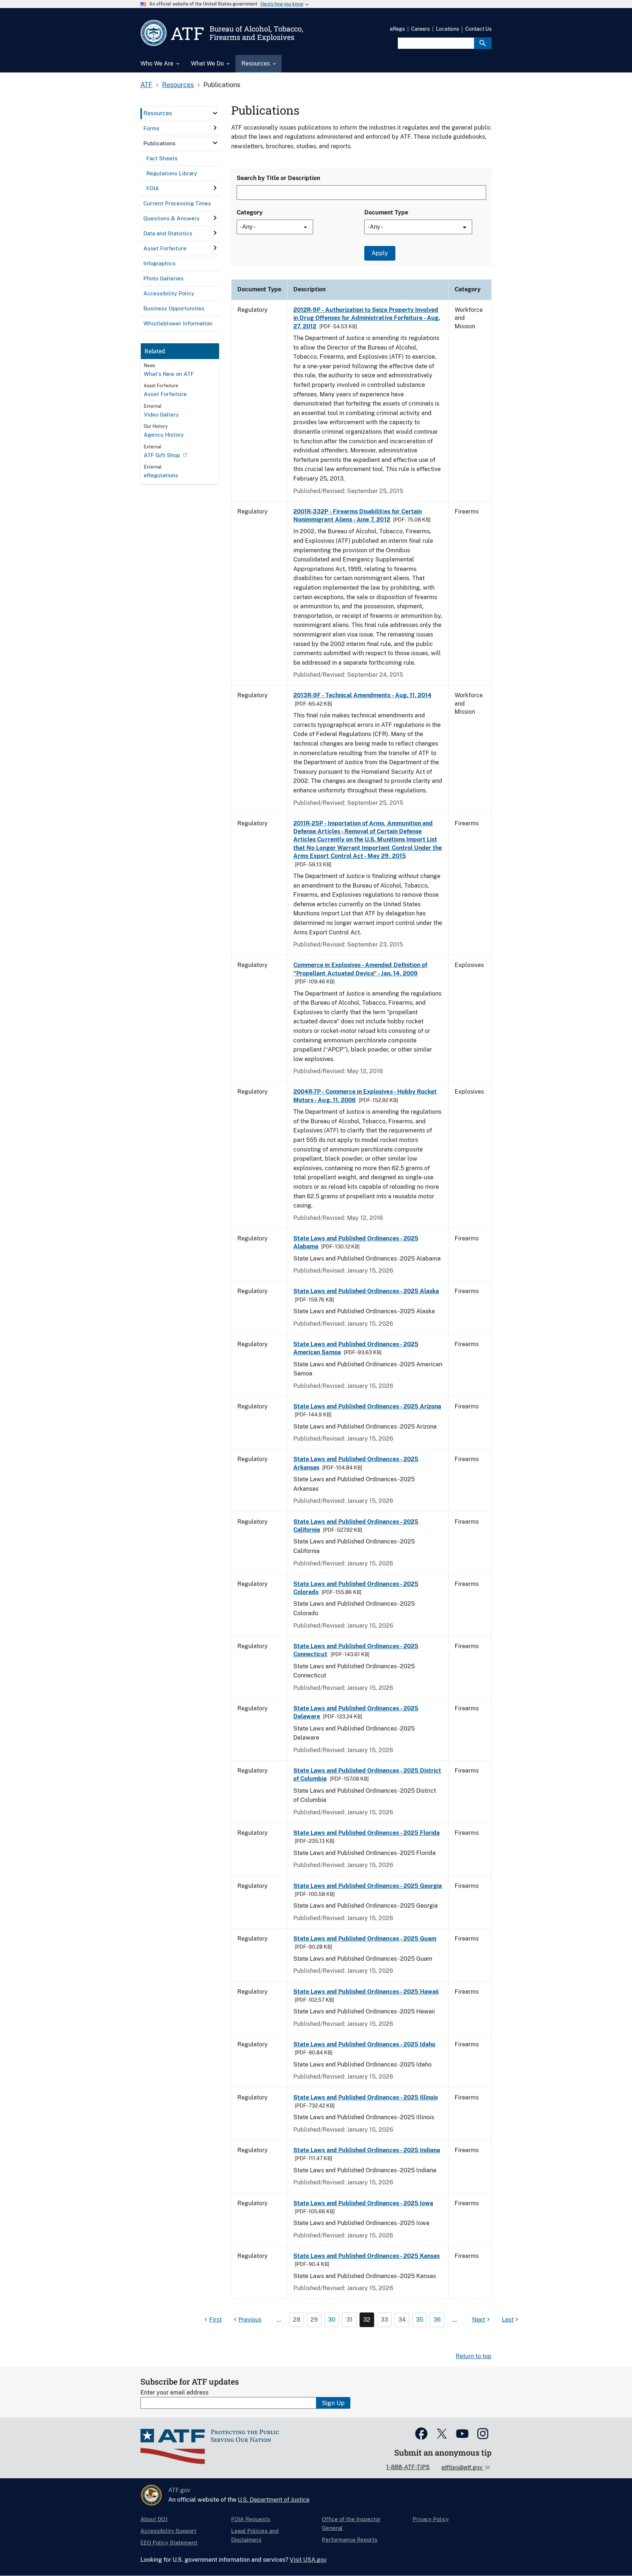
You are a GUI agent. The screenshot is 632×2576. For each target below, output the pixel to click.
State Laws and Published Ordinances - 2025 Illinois (366, 2097)
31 (349, 2320)
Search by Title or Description (278, 178)
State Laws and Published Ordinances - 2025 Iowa (363, 2203)
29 (314, 2320)
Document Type (386, 212)
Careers (420, 29)
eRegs (397, 29)
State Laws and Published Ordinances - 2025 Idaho (364, 2044)
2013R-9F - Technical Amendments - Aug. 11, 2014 (362, 695)
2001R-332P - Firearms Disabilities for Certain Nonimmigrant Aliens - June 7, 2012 (358, 516)
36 (437, 2320)
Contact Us (478, 29)
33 (384, 2320)
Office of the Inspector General (351, 2523)
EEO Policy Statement (169, 2543)
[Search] (483, 43)
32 (367, 2320)
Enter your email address (174, 2392)
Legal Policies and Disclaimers (255, 2535)
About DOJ (154, 2519)
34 (402, 2320)
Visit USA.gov (308, 2560)
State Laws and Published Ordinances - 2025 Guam (365, 1939)
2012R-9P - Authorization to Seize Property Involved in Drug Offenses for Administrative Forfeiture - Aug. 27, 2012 (367, 318)
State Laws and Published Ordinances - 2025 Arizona (367, 1406)
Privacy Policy (431, 2519)
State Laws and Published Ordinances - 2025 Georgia (368, 1886)
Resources (178, 85)
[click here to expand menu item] (215, 113)
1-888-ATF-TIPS (408, 2467)
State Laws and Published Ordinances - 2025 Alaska (366, 1291)
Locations (447, 29)
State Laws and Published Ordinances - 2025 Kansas (366, 2256)
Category (250, 212)
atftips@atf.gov (463, 2467)
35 (420, 2320)
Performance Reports (350, 2540)
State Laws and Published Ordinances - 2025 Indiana (367, 2150)
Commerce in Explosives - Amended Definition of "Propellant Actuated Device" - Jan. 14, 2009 (360, 969)
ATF (146, 85)
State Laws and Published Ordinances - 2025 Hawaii (366, 1992)
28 (297, 2320)
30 (332, 2320)
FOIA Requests (251, 2519)
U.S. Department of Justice (274, 2500)
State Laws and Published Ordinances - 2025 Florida (366, 1833)
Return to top (474, 2356)
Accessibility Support (168, 2531)
